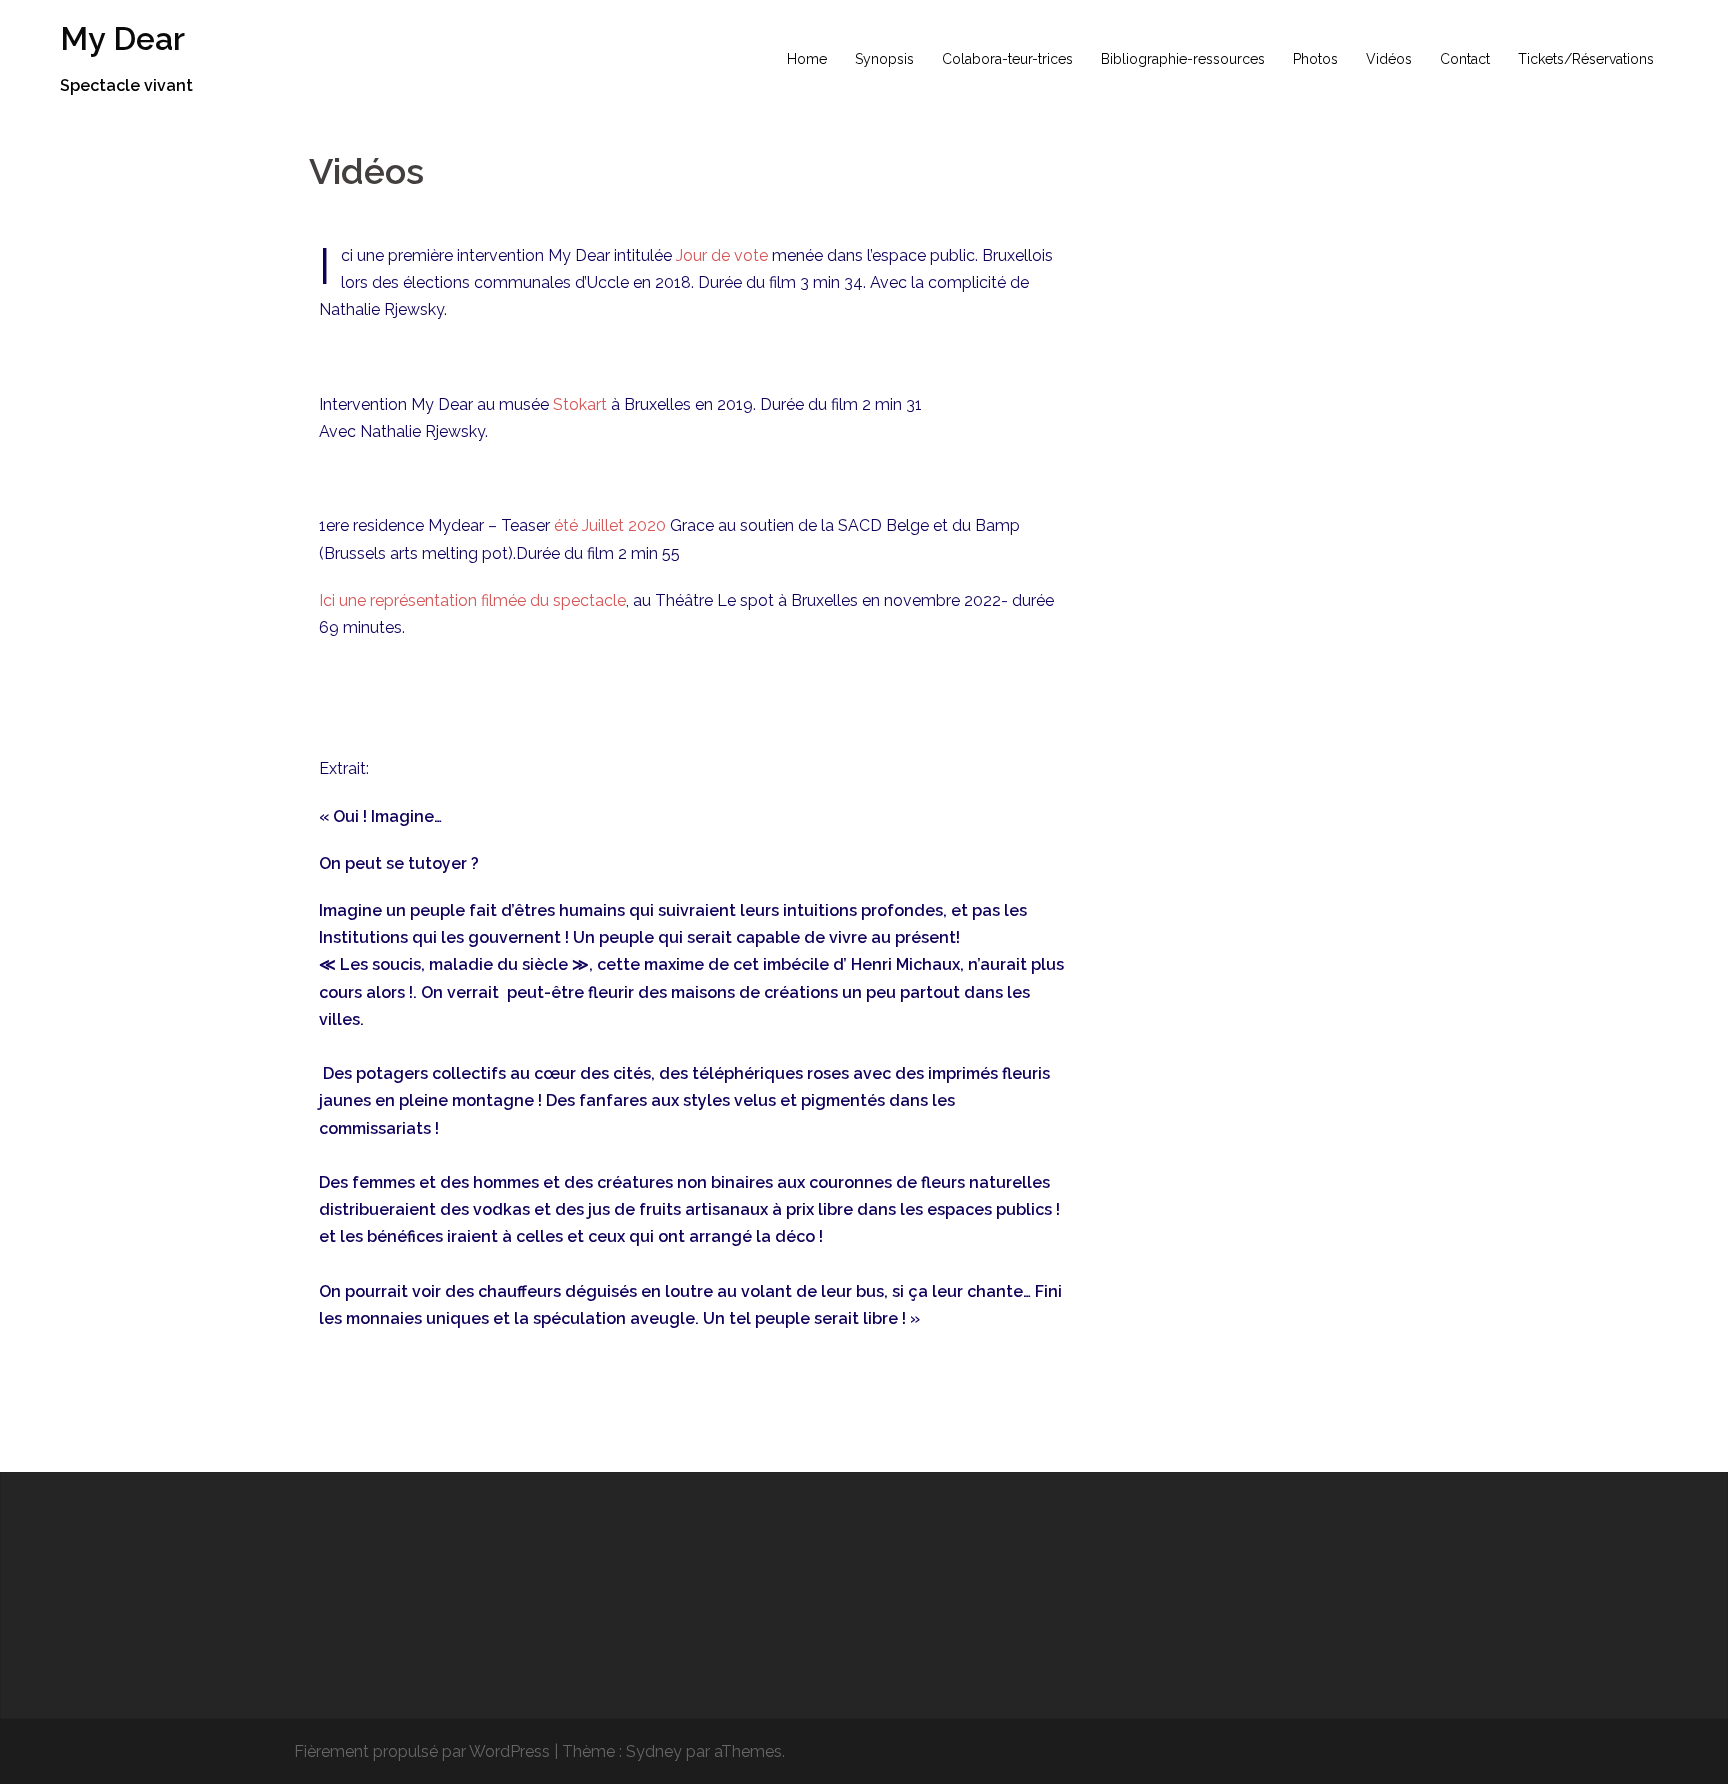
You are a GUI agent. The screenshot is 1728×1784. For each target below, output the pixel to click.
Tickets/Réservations (1586, 59)
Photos (1315, 59)
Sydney (654, 1751)
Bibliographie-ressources (1183, 59)
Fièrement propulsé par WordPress (422, 1751)
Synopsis (884, 59)
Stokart (580, 404)
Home (807, 59)
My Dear (122, 38)
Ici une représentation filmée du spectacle (472, 600)
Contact (1465, 59)
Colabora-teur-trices (1007, 59)
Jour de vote (722, 255)
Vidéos (1389, 59)
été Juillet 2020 (610, 525)
